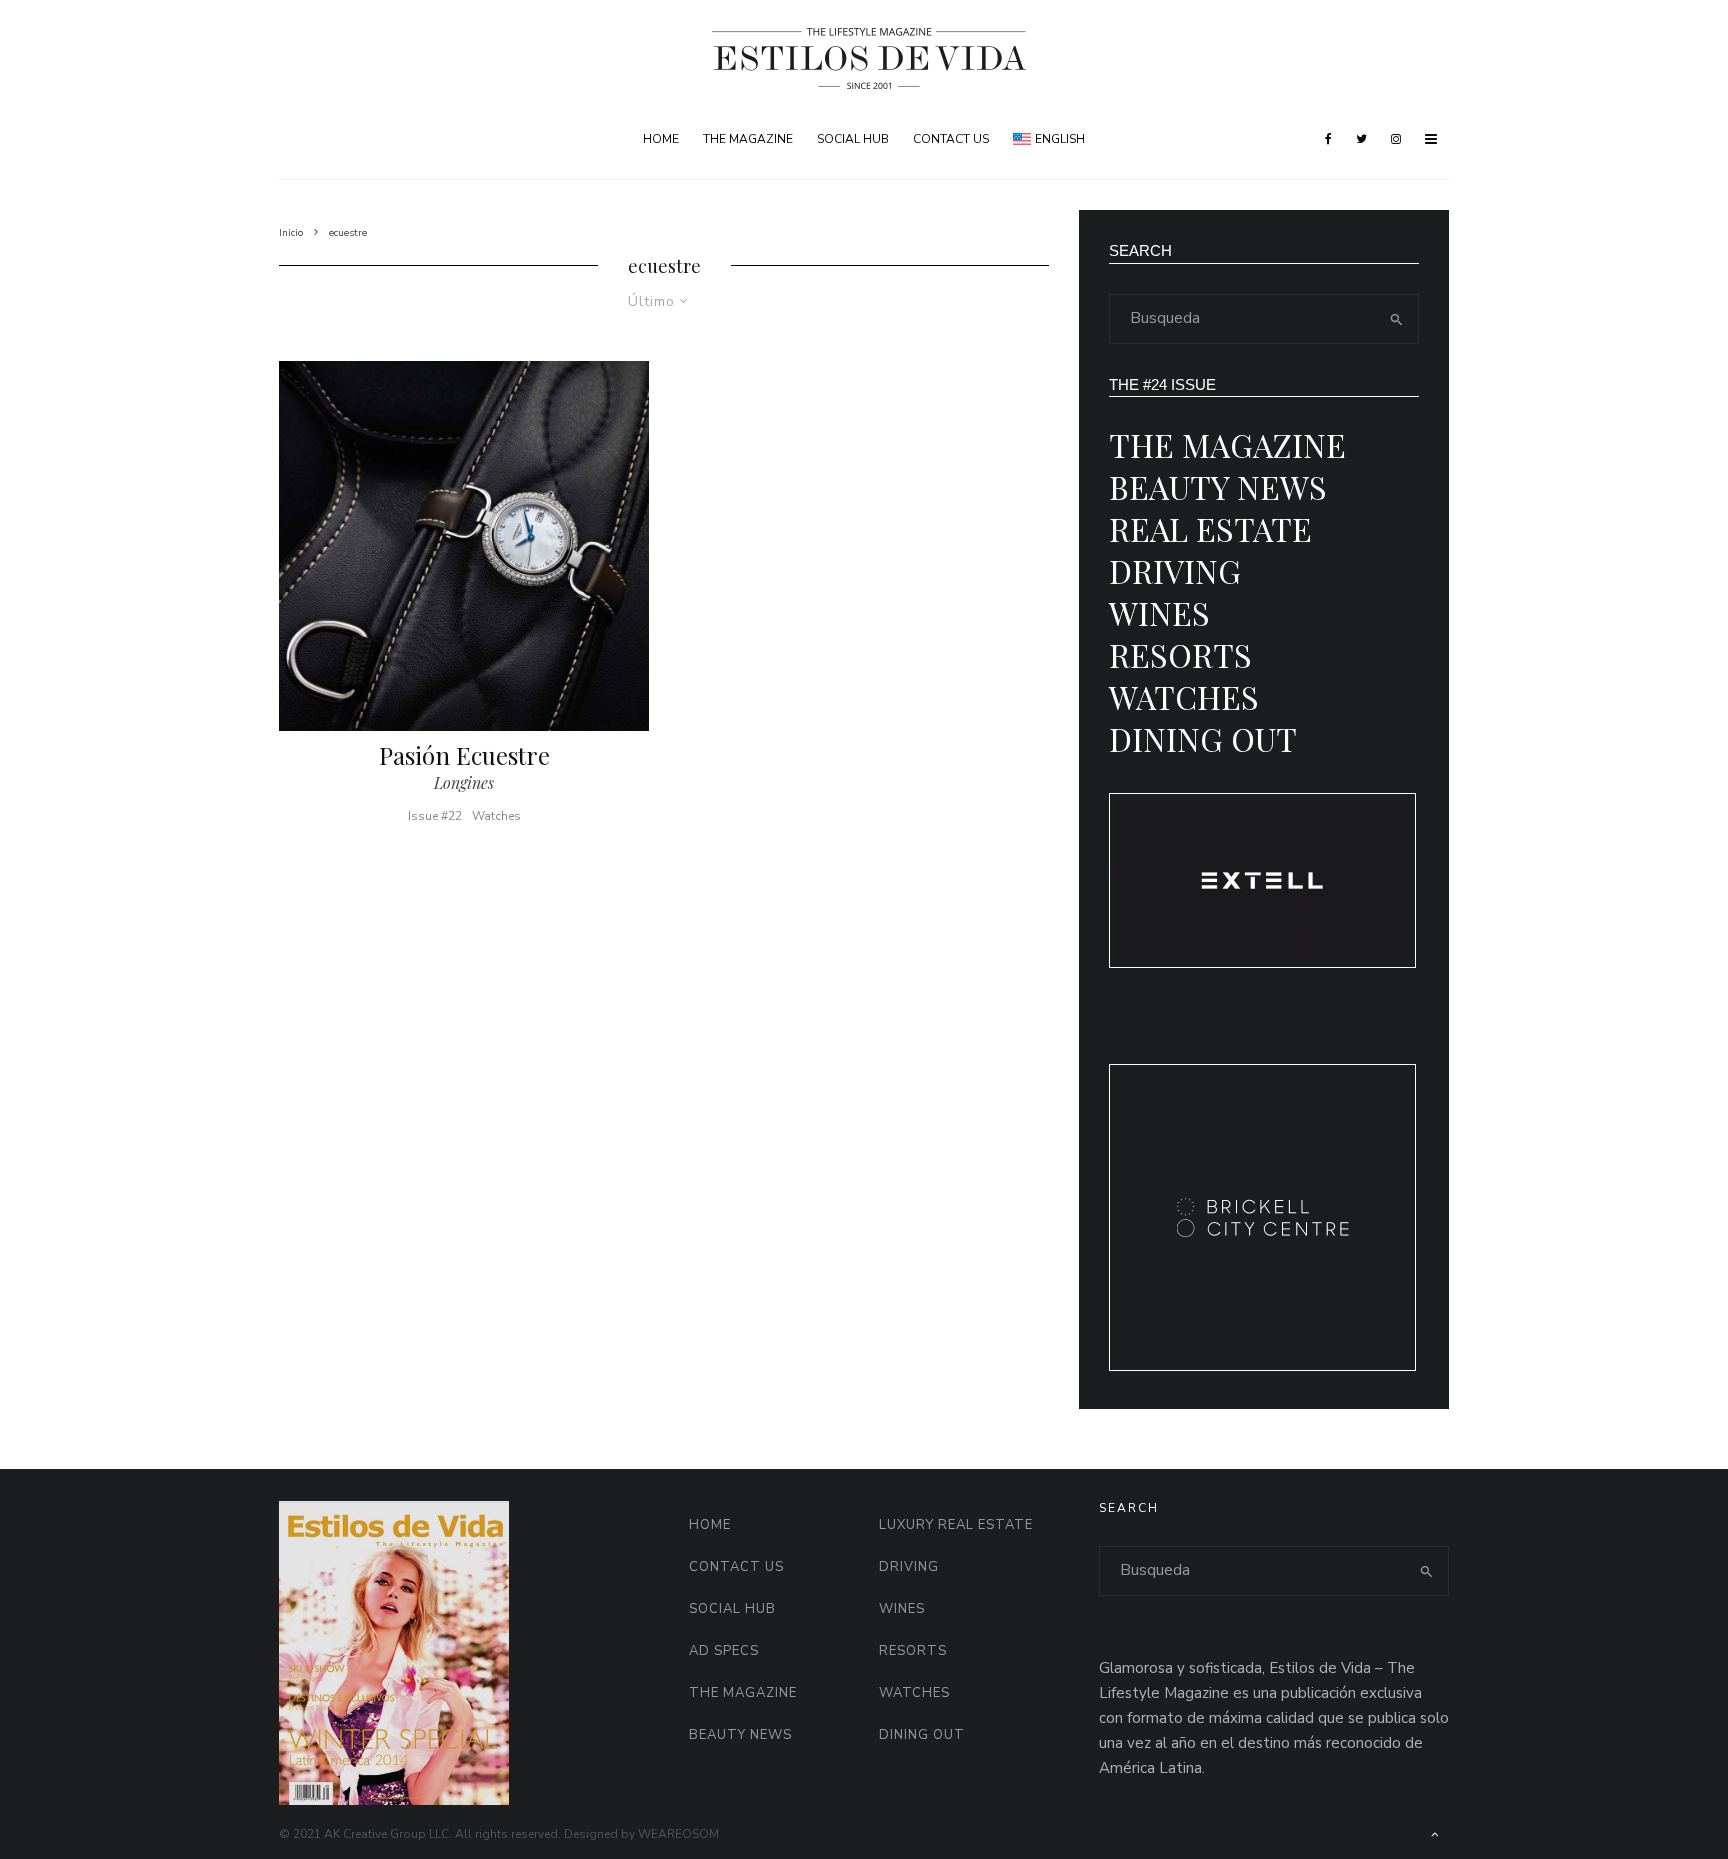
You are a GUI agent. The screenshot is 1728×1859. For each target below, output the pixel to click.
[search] (1397, 319)
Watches (496, 816)
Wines (1159, 612)
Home (661, 139)
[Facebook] (1328, 139)
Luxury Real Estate (956, 1525)
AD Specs (724, 1651)
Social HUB (853, 139)
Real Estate (1210, 528)
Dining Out (1203, 738)
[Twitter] (1361, 139)
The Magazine (748, 139)
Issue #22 (435, 816)
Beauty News (1218, 486)
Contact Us (951, 139)
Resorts (1180, 654)
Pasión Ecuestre (464, 755)
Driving (1175, 570)
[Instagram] (1396, 139)
